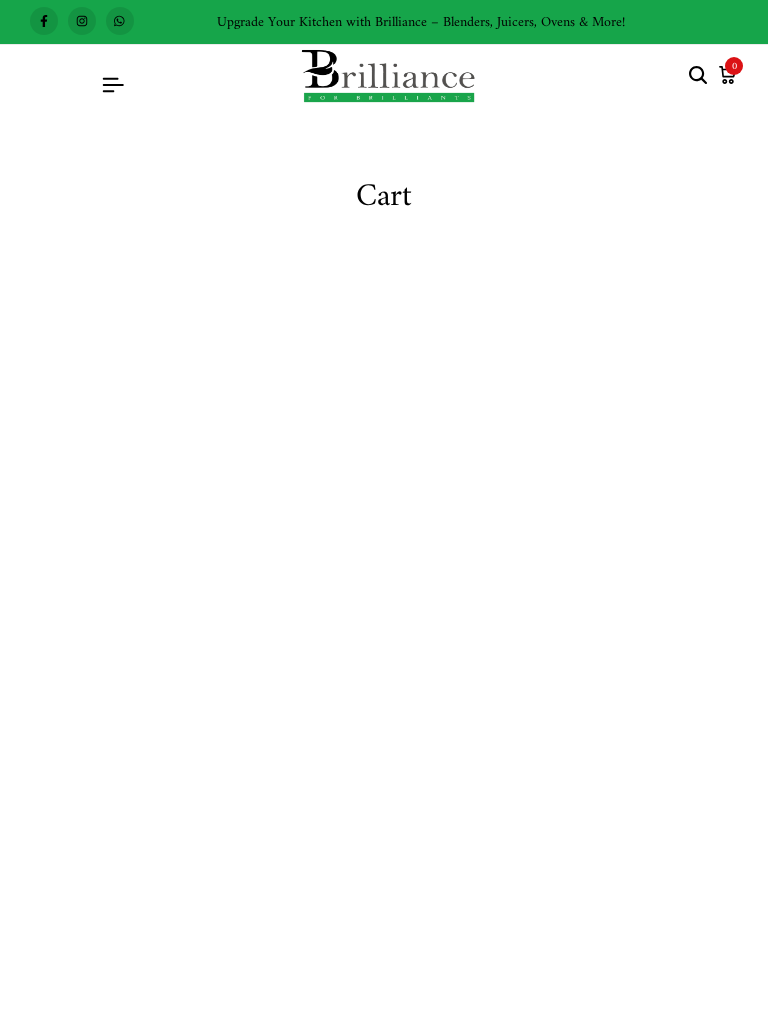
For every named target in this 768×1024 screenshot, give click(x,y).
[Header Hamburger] (113, 86)
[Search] (698, 77)
